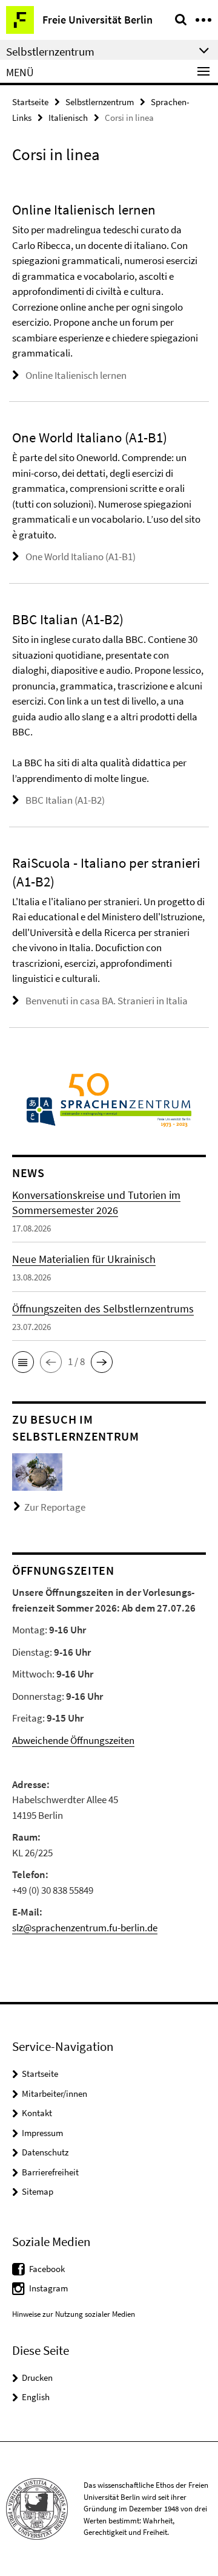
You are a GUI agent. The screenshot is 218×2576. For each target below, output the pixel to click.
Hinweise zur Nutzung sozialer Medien (74, 2314)
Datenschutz (45, 2152)
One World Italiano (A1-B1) (81, 557)
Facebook (47, 2269)
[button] (23, 1362)
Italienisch (68, 118)
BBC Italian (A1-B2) (65, 800)
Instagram (48, 2288)
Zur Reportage (55, 1507)
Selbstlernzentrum (100, 102)
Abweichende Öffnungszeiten (73, 1740)
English (36, 2397)
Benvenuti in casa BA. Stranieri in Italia (107, 1001)
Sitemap (38, 2191)
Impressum (42, 2133)
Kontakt (37, 2113)
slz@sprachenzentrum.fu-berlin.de (85, 1928)
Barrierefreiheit (50, 2172)
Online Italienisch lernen (76, 375)
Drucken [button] (37, 2377)
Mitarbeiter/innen (54, 2093)
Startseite (30, 102)
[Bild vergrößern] (37, 1471)
